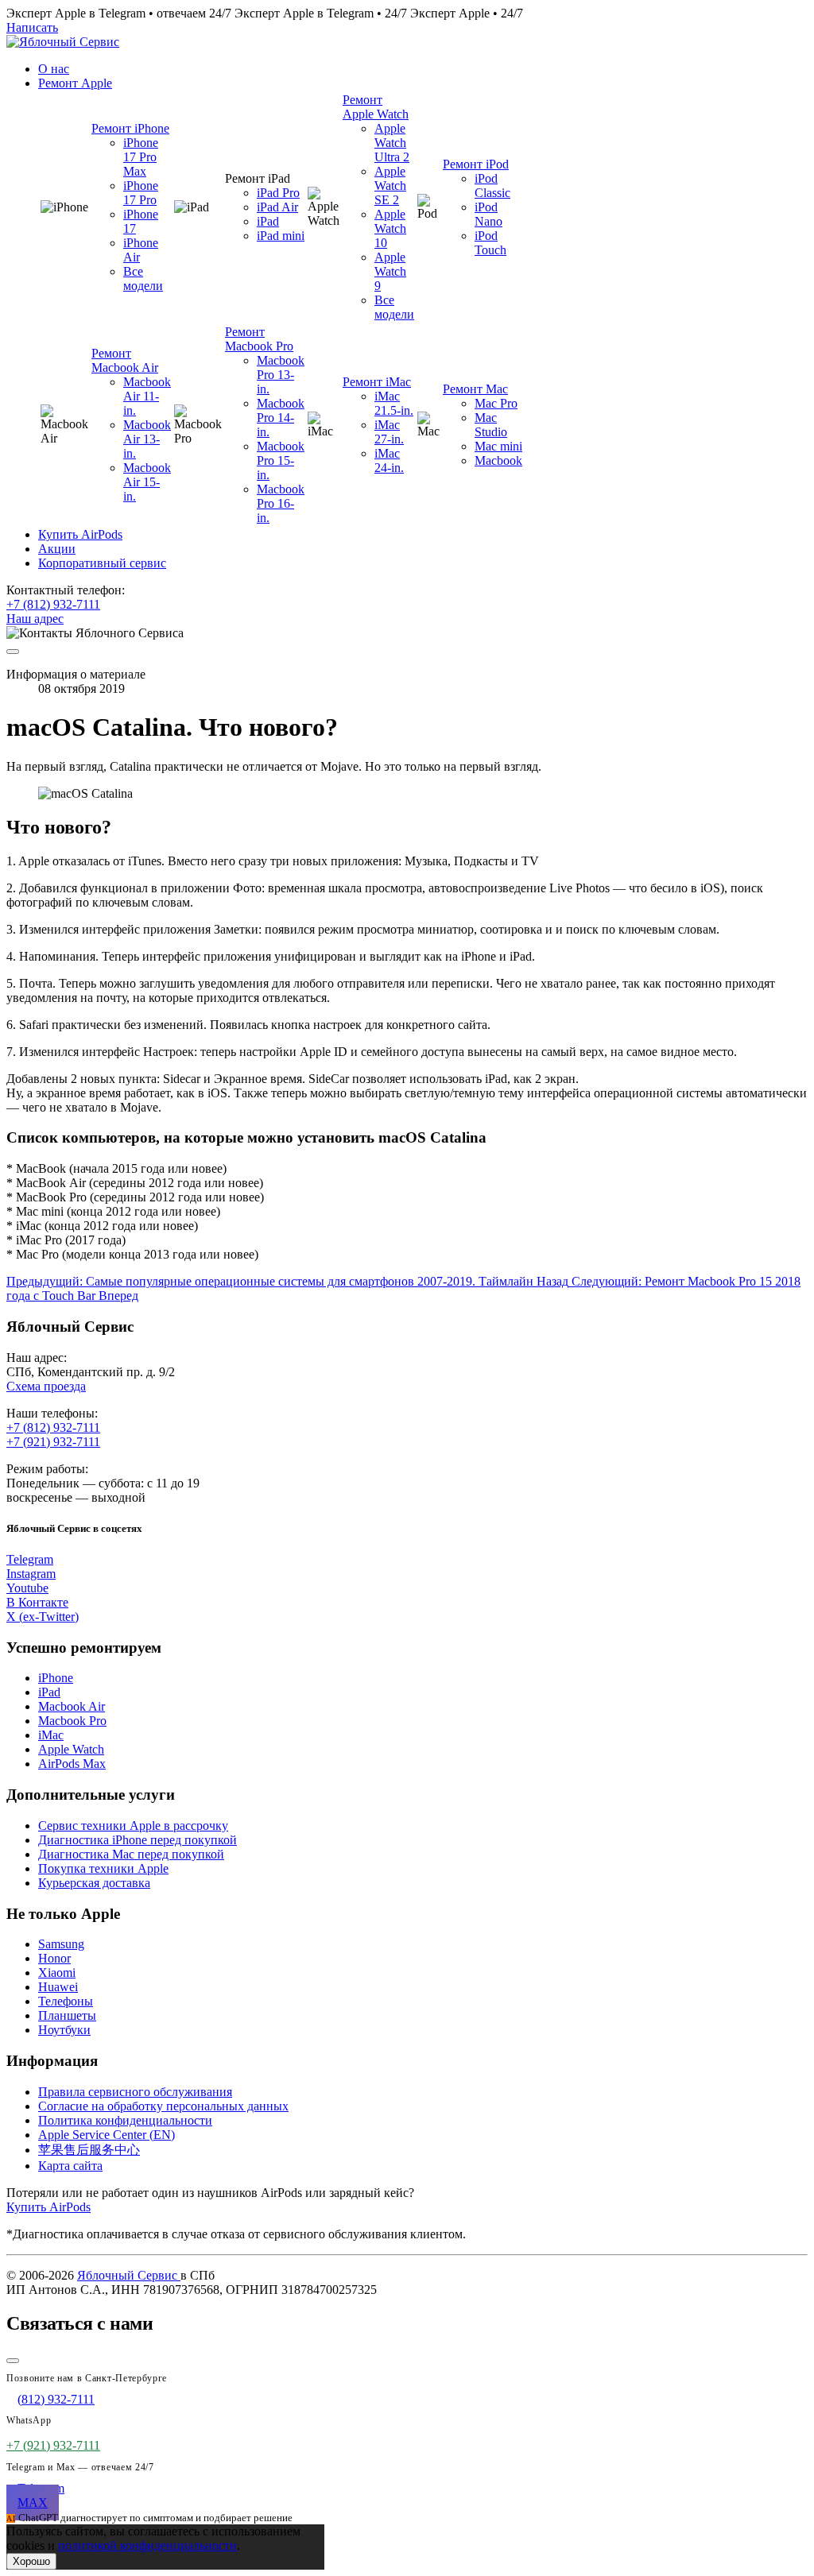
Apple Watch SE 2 (390, 186)
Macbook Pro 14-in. (281, 418)
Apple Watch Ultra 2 (392, 143)
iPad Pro (278, 193)
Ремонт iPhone (130, 128)
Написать (32, 27)
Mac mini (498, 446)
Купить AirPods (48, 2207)
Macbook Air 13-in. (147, 439)
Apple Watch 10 (390, 228)
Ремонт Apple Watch (376, 107)
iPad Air (277, 207)
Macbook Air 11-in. (147, 396)
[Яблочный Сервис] (63, 42)
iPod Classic (492, 186)
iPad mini (281, 236)
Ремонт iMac (377, 382)
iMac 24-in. (389, 460)
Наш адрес (35, 619)
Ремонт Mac (475, 389)
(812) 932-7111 (56, 2399)
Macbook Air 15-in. (147, 482)
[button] (75, 83)
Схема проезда (46, 1386)
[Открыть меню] (13, 652)
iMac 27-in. (389, 432)
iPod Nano (488, 214)
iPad (268, 221)
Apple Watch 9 (390, 271)
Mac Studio (491, 425)
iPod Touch (490, 243)
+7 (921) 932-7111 (53, 1442)
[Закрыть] (13, 2361)
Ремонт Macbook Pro (259, 339)
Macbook (498, 460)
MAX (33, 2503)
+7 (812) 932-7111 (53, 604)
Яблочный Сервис (129, 2275)
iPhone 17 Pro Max (141, 157)
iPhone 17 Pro (141, 193)
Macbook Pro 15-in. (281, 460)
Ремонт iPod (476, 164)
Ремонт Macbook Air (125, 360)
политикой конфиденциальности (147, 2545)
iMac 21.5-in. (394, 403)
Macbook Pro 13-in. (281, 375)
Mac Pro (496, 403)
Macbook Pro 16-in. (281, 503)
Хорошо (31, 2561)
